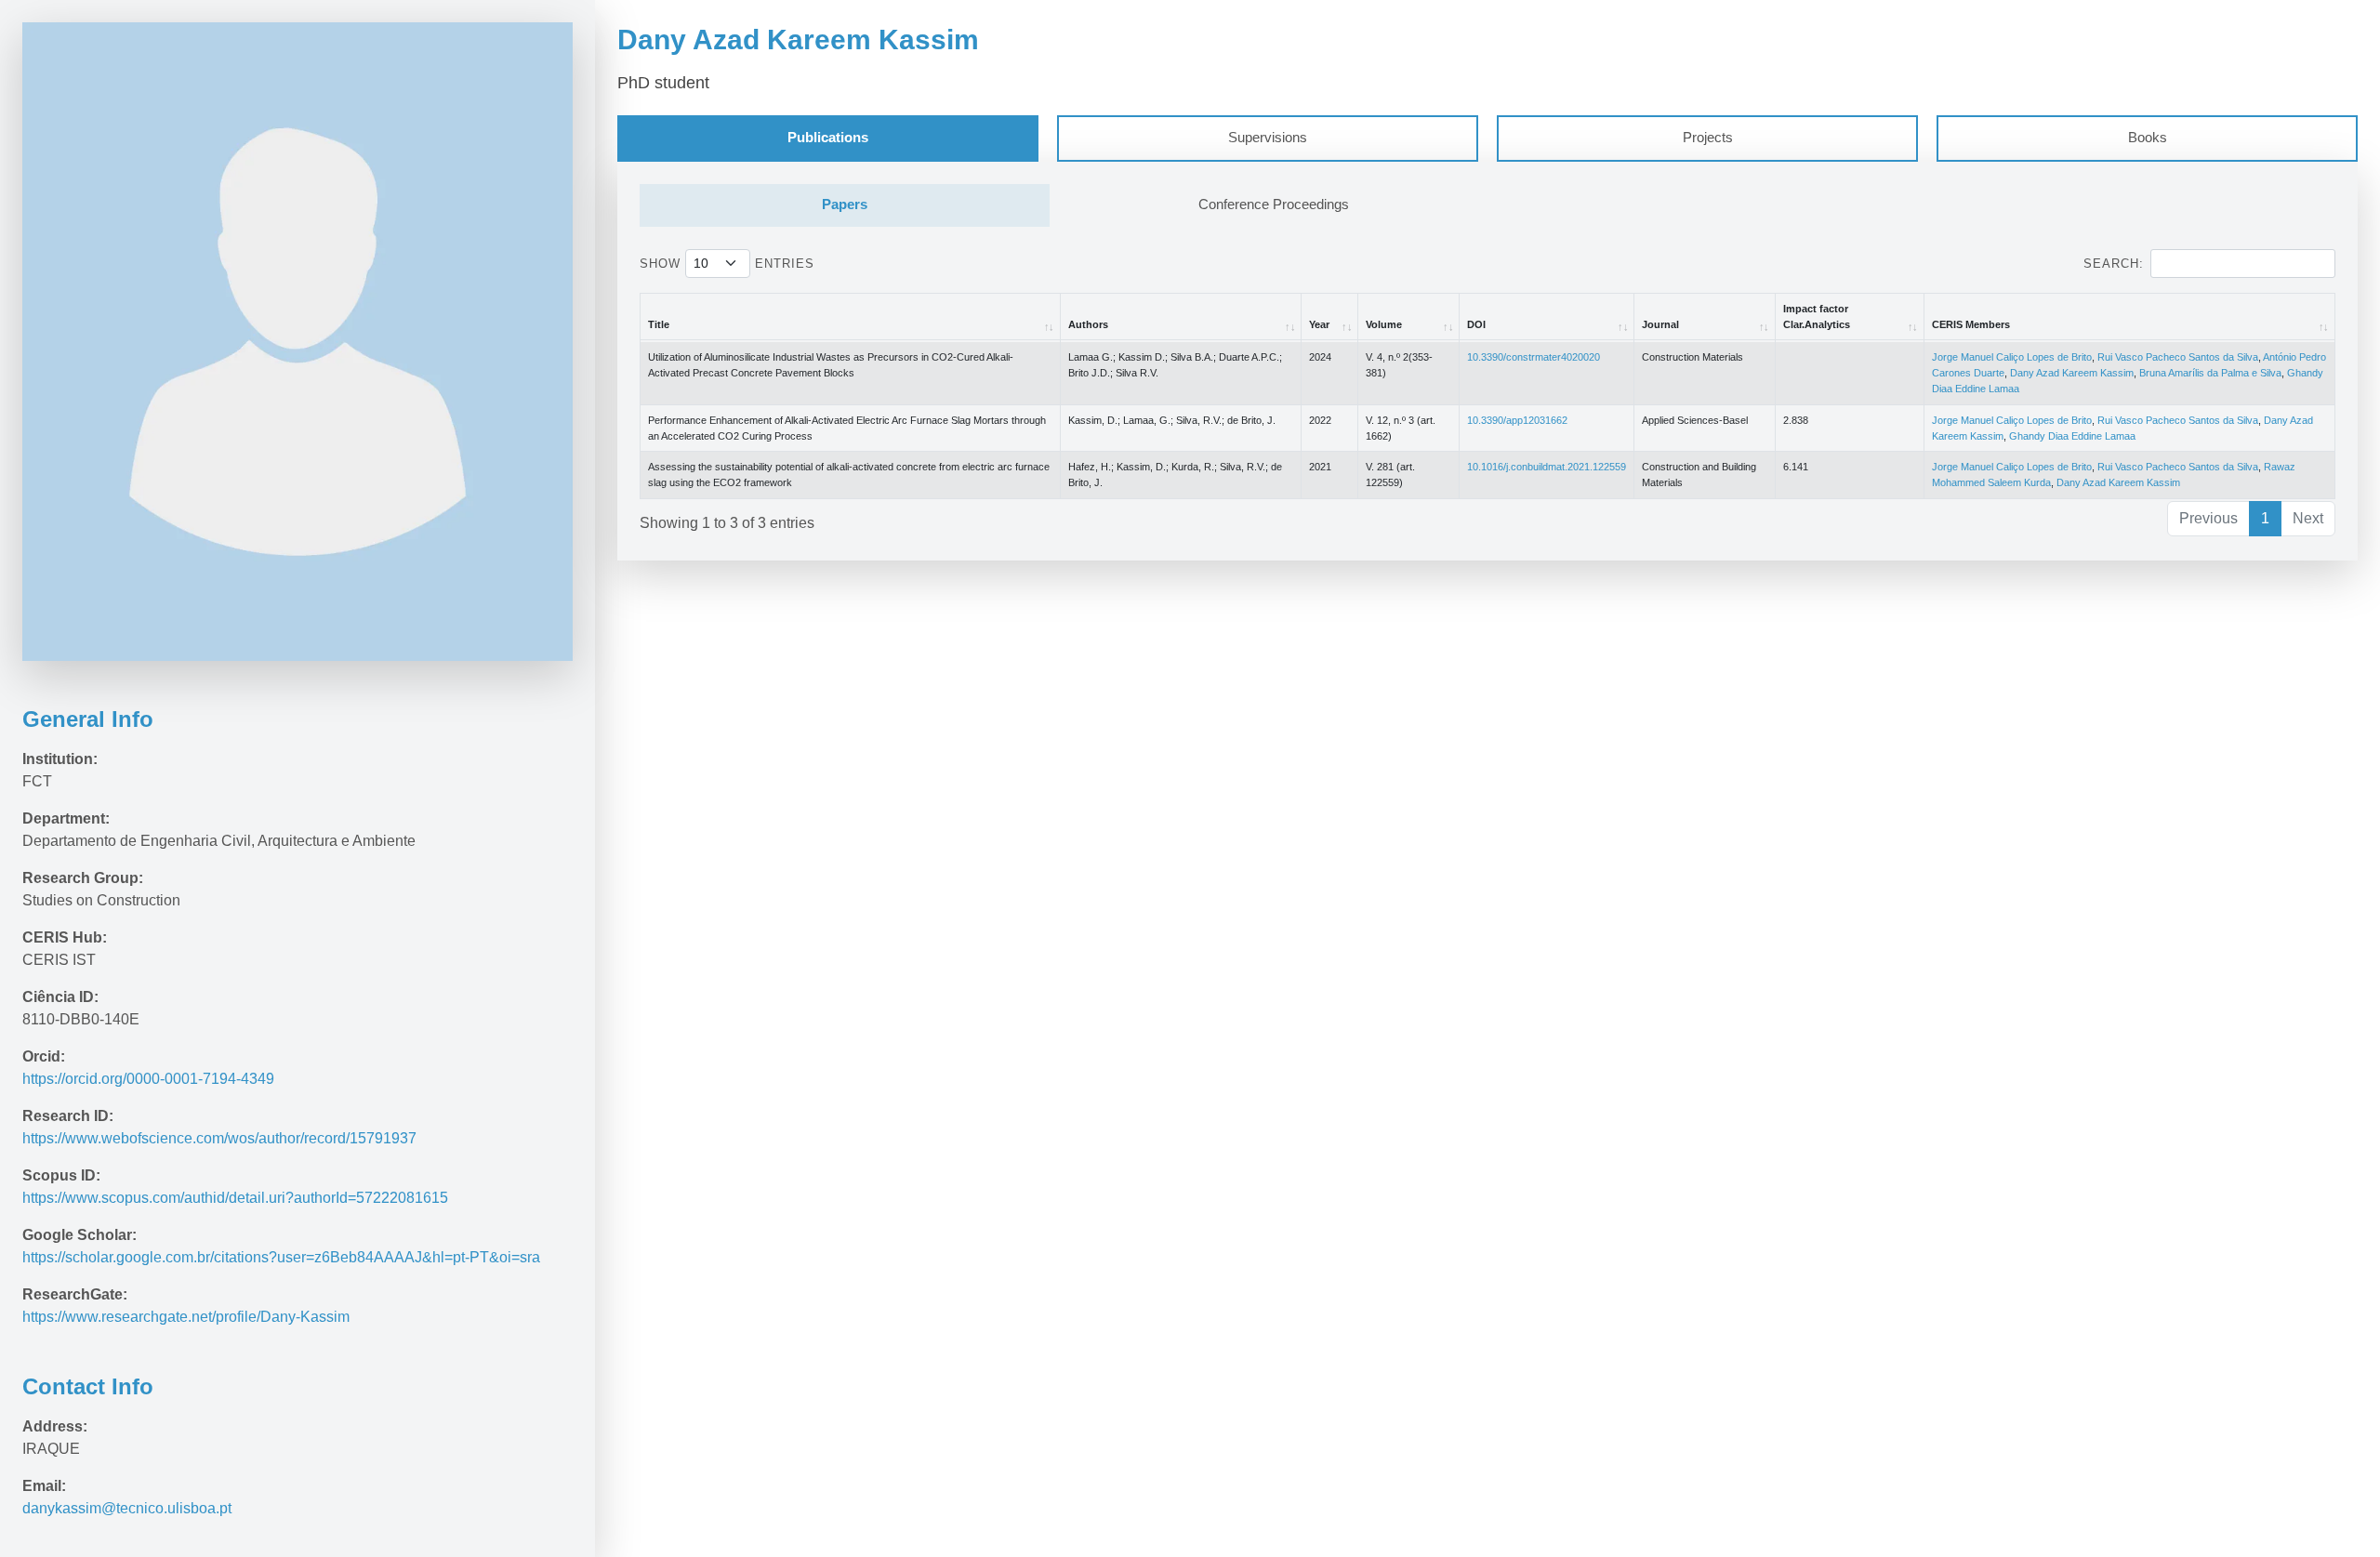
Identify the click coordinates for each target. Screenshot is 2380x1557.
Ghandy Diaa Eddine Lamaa (2072, 436)
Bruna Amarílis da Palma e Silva (2210, 373)
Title (659, 324)
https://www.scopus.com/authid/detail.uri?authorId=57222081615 (235, 1198)
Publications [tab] (828, 138)
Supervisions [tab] (1268, 138)
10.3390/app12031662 (1517, 420)
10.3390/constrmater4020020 (1534, 357)
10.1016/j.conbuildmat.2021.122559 (1547, 467)
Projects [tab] (1708, 138)
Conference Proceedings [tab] (1274, 205)
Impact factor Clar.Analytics (1817, 317)
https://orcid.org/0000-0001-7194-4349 (148, 1079)
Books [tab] (2148, 138)
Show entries (727, 264)
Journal (1660, 324)
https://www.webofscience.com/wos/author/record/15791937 (221, 1138)
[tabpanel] (1487, 361)
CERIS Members (1971, 324)
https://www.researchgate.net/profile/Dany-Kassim (186, 1317)
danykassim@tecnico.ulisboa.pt (127, 1508)
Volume (1384, 324)
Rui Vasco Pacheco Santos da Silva (2178, 357)
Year (1319, 324)
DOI (1476, 324)
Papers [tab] (845, 205)
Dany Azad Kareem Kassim (2072, 373)
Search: (2114, 264)
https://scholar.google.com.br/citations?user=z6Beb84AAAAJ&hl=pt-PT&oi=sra (283, 1257)
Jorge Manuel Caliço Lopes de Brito (2012, 357)
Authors (1088, 324)
